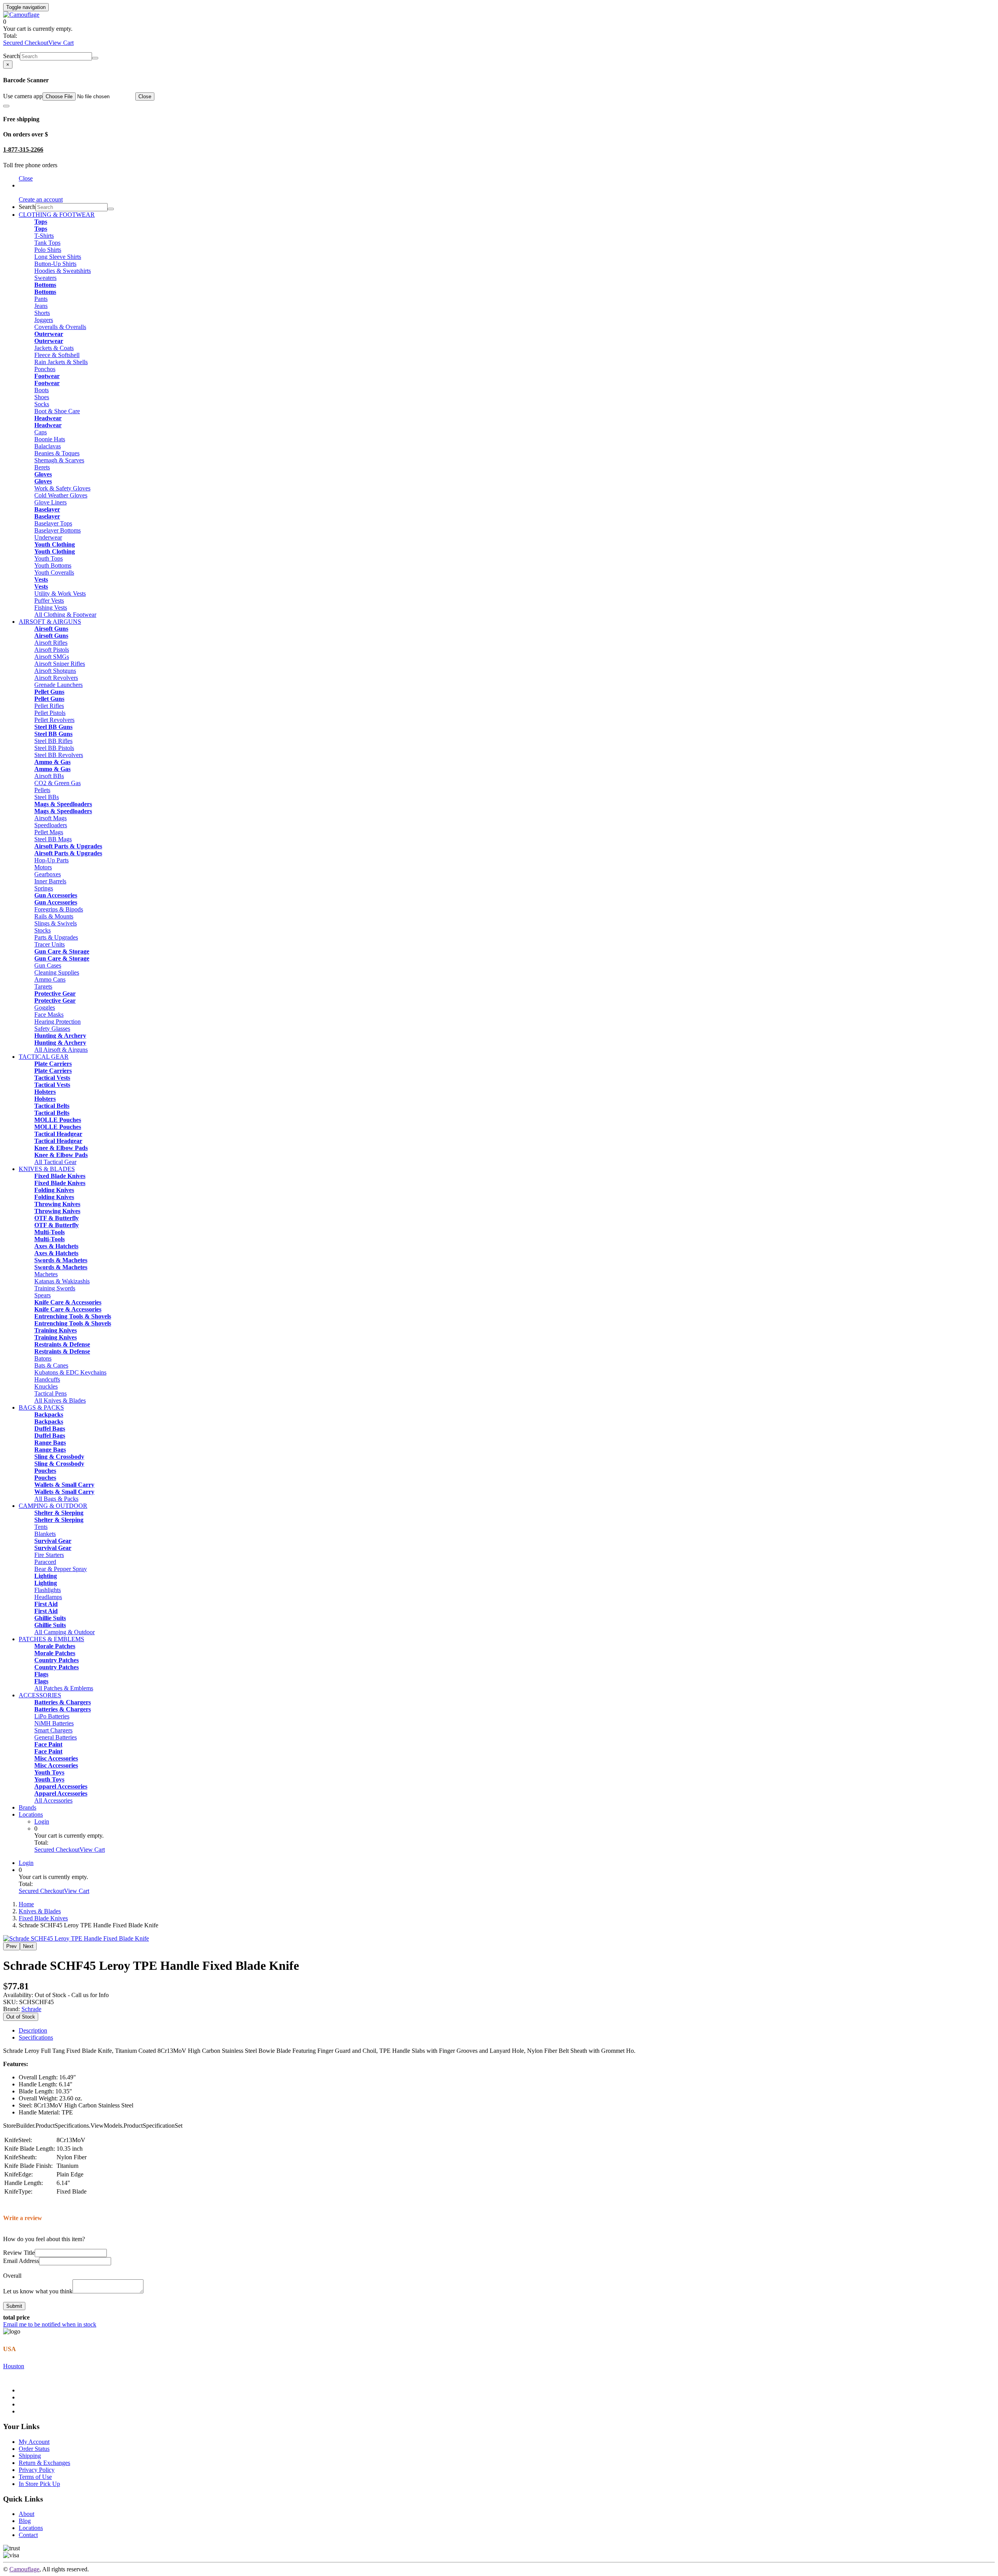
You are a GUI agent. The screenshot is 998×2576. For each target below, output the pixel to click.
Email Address (21, 2261)
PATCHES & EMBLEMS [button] (51, 1639)
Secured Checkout (26, 43)
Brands (27, 1807)
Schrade (31, 2009)
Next (28, 1946)
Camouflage (24, 2569)
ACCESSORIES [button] (40, 1695)
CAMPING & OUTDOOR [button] (53, 1506)
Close (145, 96)
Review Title (19, 2253)
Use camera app (23, 96)
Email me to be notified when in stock (50, 2324)
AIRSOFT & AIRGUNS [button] (50, 622)
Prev (12, 1946)
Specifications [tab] (36, 2037)
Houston (14, 2366)
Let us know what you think (38, 2291)
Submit (14, 2306)
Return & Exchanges (44, 2463)
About (27, 2514)
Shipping (30, 2456)
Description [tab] (33, 2030)
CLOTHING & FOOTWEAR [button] (57, 215)
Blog (25, 2521)
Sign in (27, 185)
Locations (31, 1814)
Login (42, 1821)
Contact (28, 2535)
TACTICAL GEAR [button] (44, 1057)
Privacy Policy (37, 2470)
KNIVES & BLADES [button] (47, 1169)
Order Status (34, 2449)
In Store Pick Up (39, 2484)
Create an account (41, 199)
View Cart (61, 43)
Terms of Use (35, 2477)
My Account (34, 2442)
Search (12, 56)
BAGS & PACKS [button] (41, 1407)
